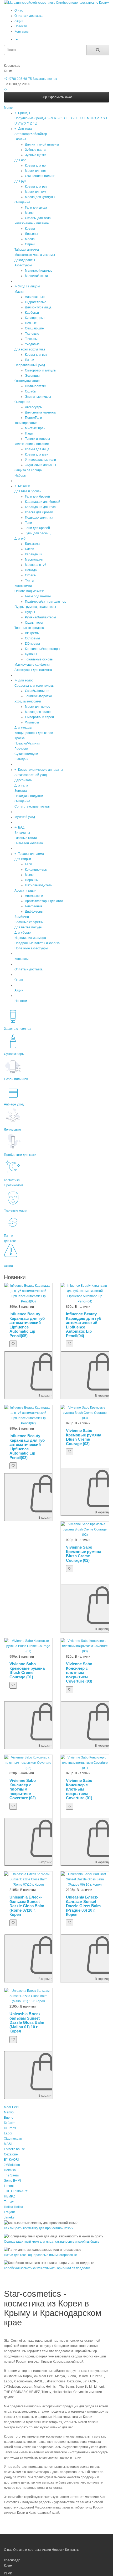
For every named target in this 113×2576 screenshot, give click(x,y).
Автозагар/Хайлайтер (31, 134)
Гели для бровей (37, 496)
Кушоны (31, 654)
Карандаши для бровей (43, 502)
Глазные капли (26, 838)
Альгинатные (35, 297)
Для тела (25, 129)
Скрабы (31, 391)
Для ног (20, 160)
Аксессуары (23, 265)
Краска (20, 738)
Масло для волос (38, 712)
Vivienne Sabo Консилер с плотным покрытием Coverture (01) (79, 1789)
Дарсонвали (24, 780)
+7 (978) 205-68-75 (18, 79)
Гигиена (20, 139)
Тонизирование (26, 423)
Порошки (32, 880)
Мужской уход (25, 817)
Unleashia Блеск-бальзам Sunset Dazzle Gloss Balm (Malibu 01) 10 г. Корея (27, 2022)
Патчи (30, 360)
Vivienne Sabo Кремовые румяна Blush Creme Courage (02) (84, 1554)
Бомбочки (22, 917)
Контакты (22, 32)
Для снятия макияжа (40, 412)
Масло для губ (36, 565)
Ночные (31, 323)
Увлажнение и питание (32, 223)
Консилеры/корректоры (43, 649)
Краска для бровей (39, 512)
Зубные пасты (36, 150)
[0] (6, 89)
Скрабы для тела (38, 218)
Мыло (29, 213)
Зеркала (21, 791)
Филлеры (32, 722)
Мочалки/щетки (36, 276)
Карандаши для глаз (40, 507)
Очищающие (34, 328)
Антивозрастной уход (31, 775)
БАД (21, 827)
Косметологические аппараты (41, 770)
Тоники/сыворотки (38, 696)
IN (6, 2573)
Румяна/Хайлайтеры (40, 617)
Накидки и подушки (29, 796)
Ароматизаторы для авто (44, 901)
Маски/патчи (34, 560)
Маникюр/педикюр (39, 271)
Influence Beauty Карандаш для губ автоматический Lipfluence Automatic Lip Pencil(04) (84, 1325)
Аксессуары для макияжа (33, 670)
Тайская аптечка (27, 250)
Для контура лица (38, 307)
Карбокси (32, 313)
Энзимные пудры (38, 397)
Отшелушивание (27, 381)
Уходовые (32, 344)
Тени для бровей (37, 528)
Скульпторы (34, 623)
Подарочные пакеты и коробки (37, 943)
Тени (29, 523)
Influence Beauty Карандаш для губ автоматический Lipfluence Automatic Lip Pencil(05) (27, 1325)
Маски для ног (35, 171)
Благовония (34, 906)
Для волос (26, 680)
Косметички (23, 586)
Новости (21, 26)
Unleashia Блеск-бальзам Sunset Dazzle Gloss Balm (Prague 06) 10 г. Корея (83, 1906)
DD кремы (32, 644)
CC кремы (32, 638)
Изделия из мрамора (30, 938)
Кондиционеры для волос (34, 733)
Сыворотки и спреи (39, 717)
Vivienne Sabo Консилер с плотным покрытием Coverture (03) (79, 1672)
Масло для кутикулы (40, 197)
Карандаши (34, 554)
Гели (29, 864)
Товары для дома (31, 854)
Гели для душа (36, 208)
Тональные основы (39, 659)
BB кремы (32, 633)
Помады (31, 570)
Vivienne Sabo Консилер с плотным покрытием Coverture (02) (23, 1789)
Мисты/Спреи (35, 428)
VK (10, 2573)
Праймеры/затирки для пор (46, 602)
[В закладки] (13, 1344)
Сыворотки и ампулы (41, 370)
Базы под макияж (38, 596)
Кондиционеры (36, 870)
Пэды (29, 433)
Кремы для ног (36, 165)
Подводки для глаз (39, 518)
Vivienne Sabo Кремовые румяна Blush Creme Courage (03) (84, 1437)
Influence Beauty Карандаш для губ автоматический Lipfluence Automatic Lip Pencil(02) (27, 1447)
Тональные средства (30, 628)
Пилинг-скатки (36, 386)
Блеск (29, 549)
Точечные (32, 339)
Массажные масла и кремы (35, 255)
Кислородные (35, 318)
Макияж (24, 486)
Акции (19, 21)
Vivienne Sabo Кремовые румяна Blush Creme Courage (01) (27, 1670)
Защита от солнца (28, 470)
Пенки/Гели (34, 418)
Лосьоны (32, 234)
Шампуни (21, 759)
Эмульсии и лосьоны (40, 465)
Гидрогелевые (36, 302)
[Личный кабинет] (16, 39)
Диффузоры (34, 912)
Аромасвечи (34, 896)
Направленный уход (30, 365)
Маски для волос (37, 707)
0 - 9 (50, 118)
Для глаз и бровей (28, 491)
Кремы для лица (37, 449)
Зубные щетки (36, 155)
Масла (30, 239)
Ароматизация (25, 891)
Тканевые (32, 334)
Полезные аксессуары (31, 948)
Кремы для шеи (37, 454)
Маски (19, 292)
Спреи (30, 244)
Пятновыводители (39, 885)
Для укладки (24, 728)
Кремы (30, 229)
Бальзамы (33, 544)
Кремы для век (36, 355)
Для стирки (23, 859)
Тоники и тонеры (37, 439)
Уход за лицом (29, 286)
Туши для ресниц (38, 533)
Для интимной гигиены (42, 144)
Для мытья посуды (28, 927)
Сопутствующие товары (32, 806)
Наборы (20, 475)
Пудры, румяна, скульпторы (35, 607)
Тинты (30, 581)
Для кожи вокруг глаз (30, 349)
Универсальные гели (40, 460)
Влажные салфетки (29, 922)
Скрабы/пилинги (37, 691)
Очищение (22, 202)
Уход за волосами (28, 701)
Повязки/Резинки (27, 743)
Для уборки (23, 933)
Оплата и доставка (29, 16)
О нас (19, 11)
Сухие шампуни (26, 754)
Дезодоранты (25, 260)
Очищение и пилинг (40, 176)
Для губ (20, 539)
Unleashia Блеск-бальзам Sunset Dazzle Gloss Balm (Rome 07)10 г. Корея (27, 1906)
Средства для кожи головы (34, 686)
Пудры (30, 612)
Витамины (22, 833)
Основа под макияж (29, 591)
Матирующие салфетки (32, 665)
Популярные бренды (30, 118)
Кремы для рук (36, 187)
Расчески (21, 749)
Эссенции (32, 376)
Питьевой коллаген (29, 843)
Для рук (20, 181)
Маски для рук (35, 192)
